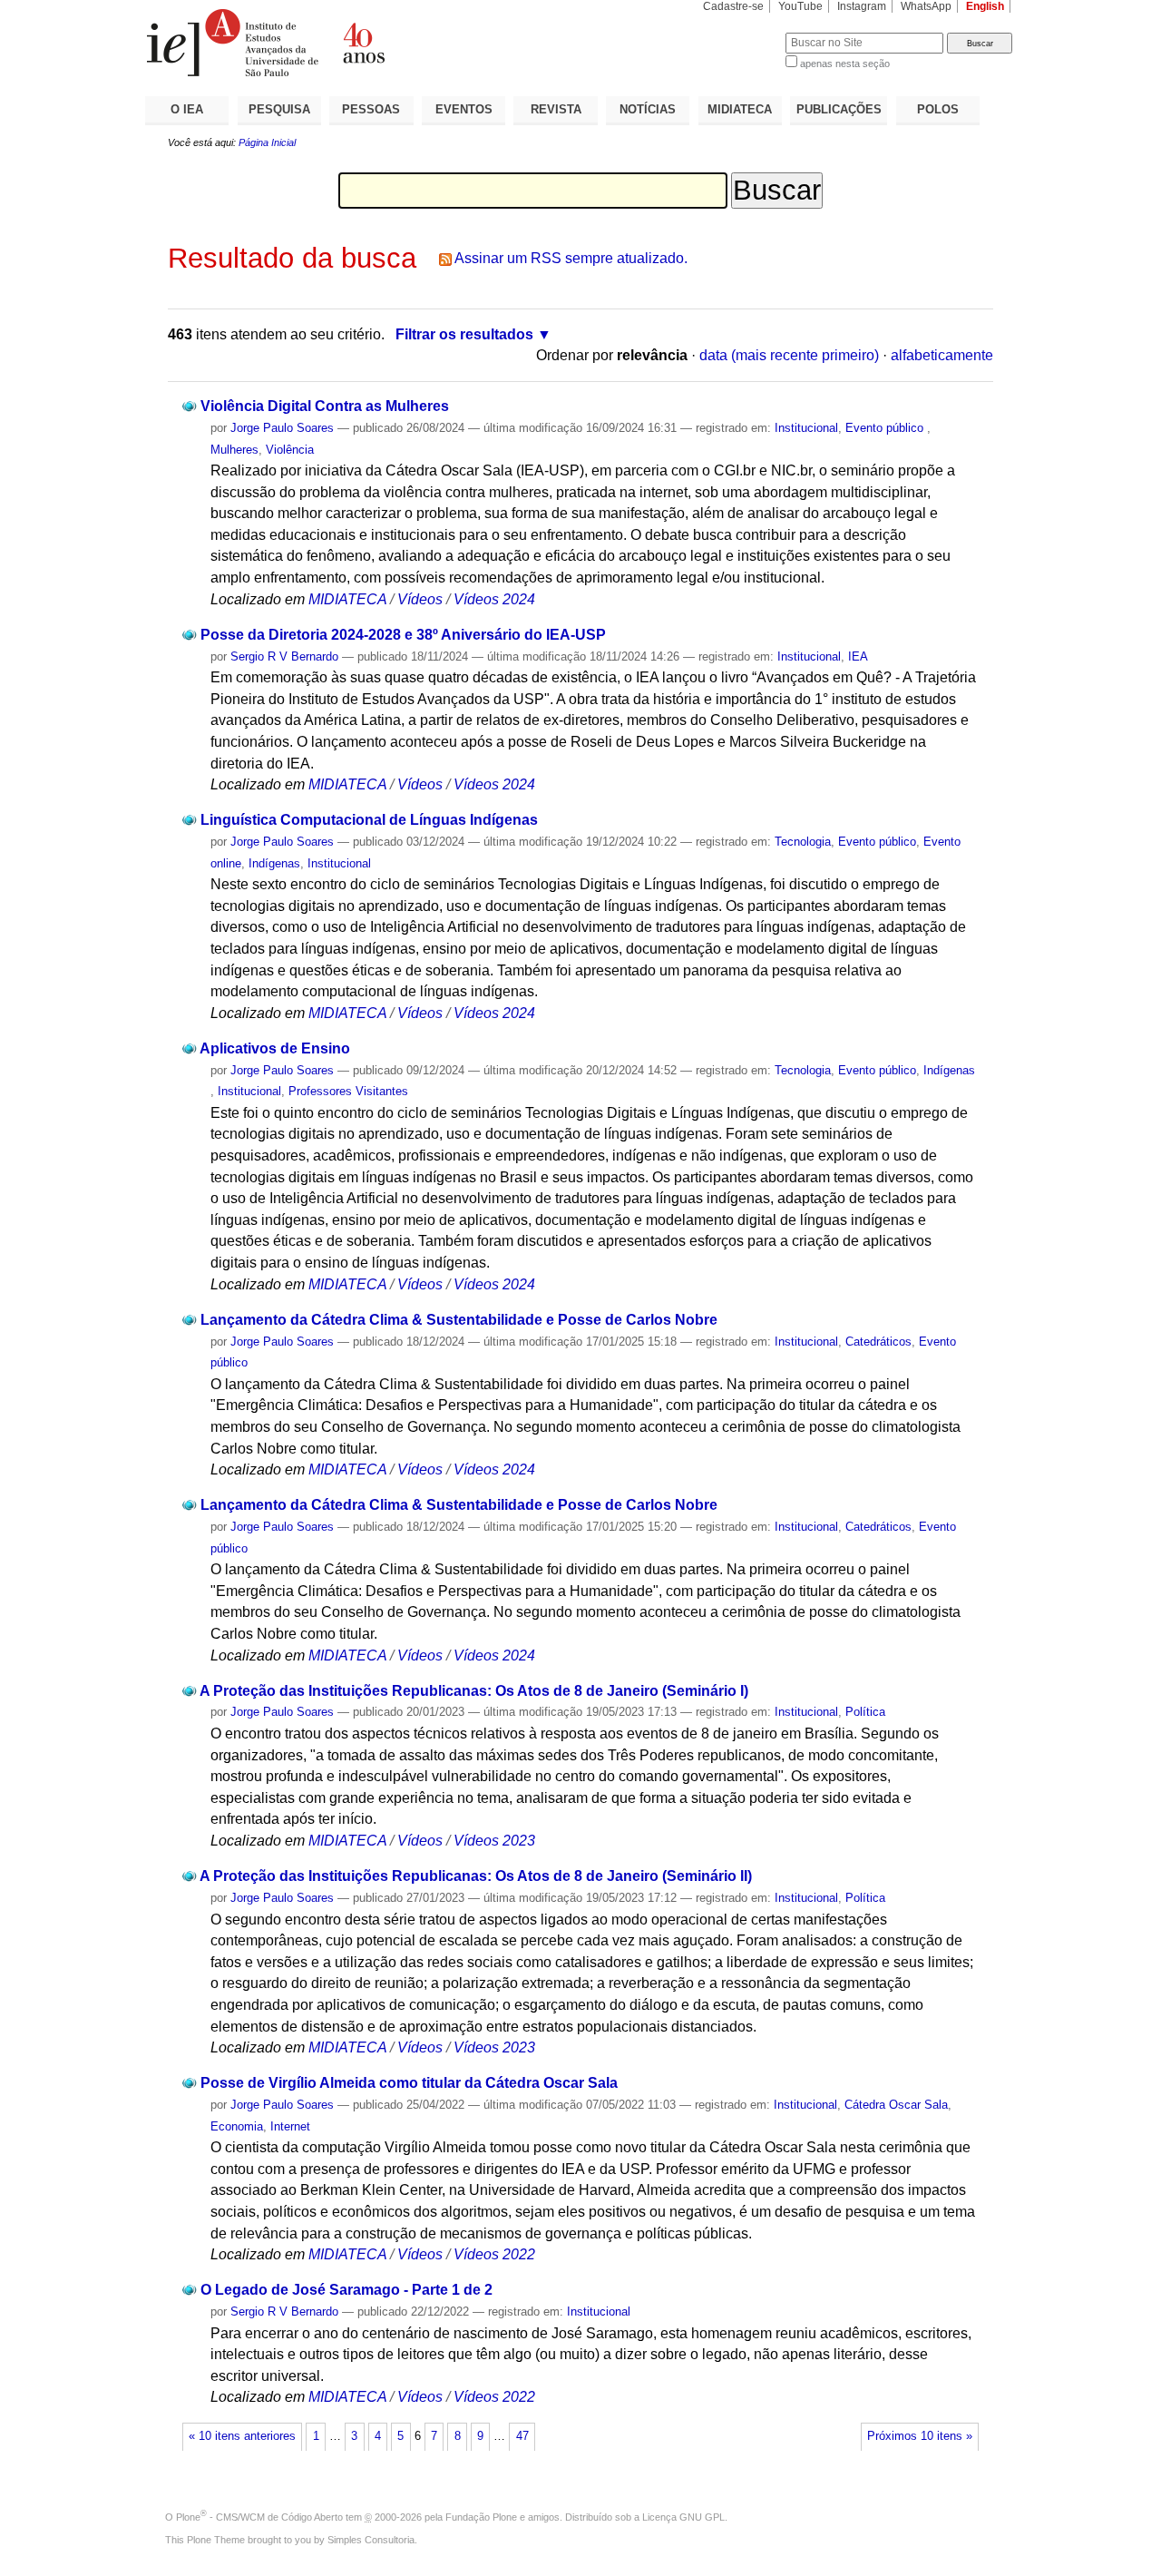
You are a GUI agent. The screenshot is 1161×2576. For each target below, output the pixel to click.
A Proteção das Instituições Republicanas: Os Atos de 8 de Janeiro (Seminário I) (474, 1691)
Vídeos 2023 (494, 1841)
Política (865, 1712)
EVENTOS (464, 109)
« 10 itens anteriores (242, 2436)
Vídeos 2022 (494, 2254)
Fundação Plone (481, 2517)
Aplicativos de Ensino (275, 1048)
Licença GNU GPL (683, 2517)
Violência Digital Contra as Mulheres (325, 406)
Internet (290, 2126)
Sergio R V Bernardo (284, 656)
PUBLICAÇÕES (839, 109)
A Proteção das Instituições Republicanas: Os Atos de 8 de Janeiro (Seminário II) (476, 1876)
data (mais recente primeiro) (789, 355)
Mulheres (234, 450)
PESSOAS (371, 109)
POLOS (938, 109)
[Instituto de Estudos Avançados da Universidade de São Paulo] (363, 43)
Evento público (886, 428)
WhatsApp (926, 6)
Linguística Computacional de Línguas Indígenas (369, 820)
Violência (290, 450)
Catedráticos (878, 1342)
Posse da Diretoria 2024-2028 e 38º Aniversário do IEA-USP (403, 635)
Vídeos (420, 599)
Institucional (806, 428)
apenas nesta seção (845, 64)
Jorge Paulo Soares (282, 428)
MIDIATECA (740, 109)
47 (522, 2436)
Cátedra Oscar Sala (896, 2105)
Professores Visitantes (348, 1091)
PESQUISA (279, 109)
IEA (858, 656)
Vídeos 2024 (494, 599)
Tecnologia (803, 842)
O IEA (187, 109)
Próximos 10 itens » (920, 2436)
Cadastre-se (733, 6)
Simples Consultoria (371, 2540)
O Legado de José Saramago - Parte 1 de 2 (346, 2290)
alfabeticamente (942, 355)
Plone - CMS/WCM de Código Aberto (259, 2517)
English (985, 6)
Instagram (862, 6)
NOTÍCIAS (648, 109)
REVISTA (556, 109)
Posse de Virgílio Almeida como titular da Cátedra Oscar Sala (409, 2083)
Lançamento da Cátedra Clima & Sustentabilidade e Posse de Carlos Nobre (459, 1320)
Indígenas (274, 863)
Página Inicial (267, 142)
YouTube (800, 6)
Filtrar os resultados (464, 334)
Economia (237, 2126)
